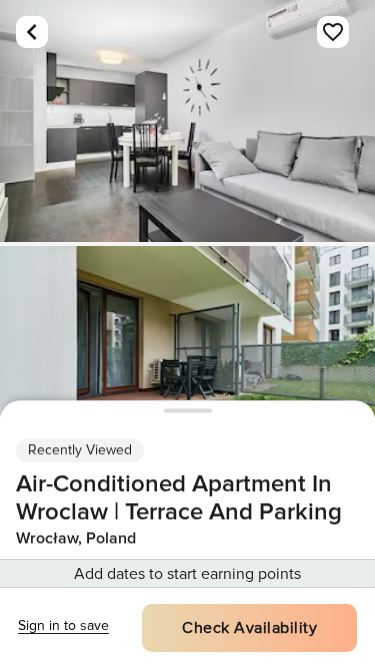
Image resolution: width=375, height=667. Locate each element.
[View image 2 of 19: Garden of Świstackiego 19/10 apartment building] (187, 367)
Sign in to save (63, 625)
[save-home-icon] (333, 32)
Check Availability (249, 628)
